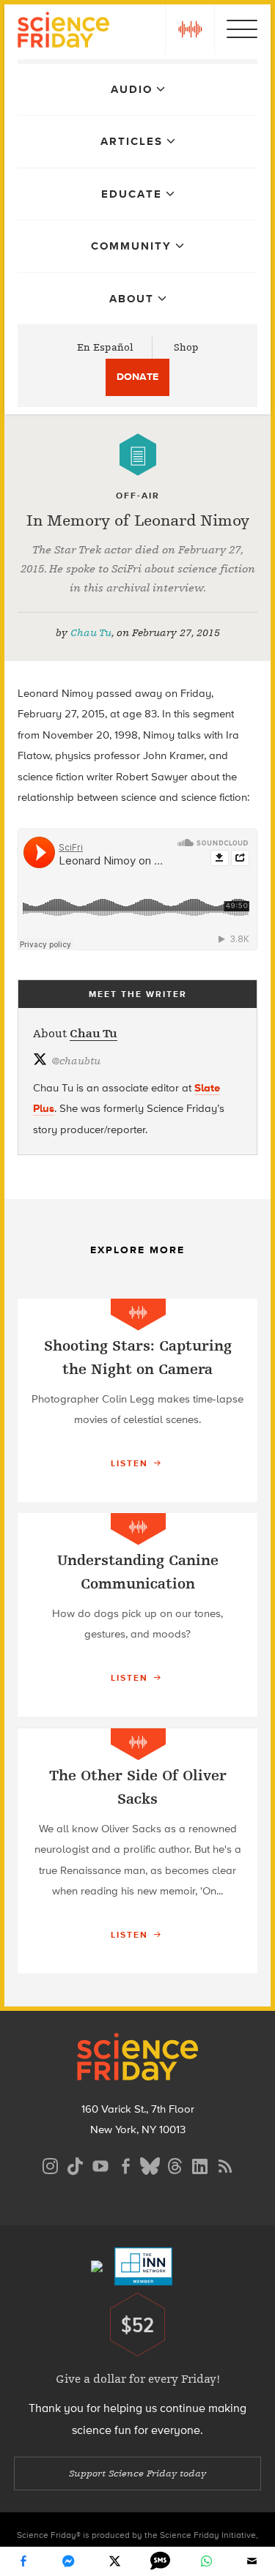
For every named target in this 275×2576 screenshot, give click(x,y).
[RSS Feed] (225, 2164)
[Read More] (137, 1400)
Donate (137, 377)
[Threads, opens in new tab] (175, 2164)
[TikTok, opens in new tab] (76, 2164)
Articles (132, 141)
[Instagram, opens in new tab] (51, 2164)
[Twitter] (114, 2561)
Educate (132, 194)
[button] (190, 29)
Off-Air (138, 496)
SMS (161, 2561)
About (132, 299)
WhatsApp (206, 2561)
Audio (132, 89)
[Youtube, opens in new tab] (100, 2164)
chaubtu (76, 1061)
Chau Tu (91, 633)
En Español (105, 347)
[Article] (138, 455)
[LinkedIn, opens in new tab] (200, 2164)
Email (252, 2561)
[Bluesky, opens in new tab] (150, 2164)
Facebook (23, 2561)
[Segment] (138, 1314)
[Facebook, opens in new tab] (125, 2164)
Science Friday (63, 32)
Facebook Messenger (69, 2561)
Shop (186, 347)
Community (131, 246)
